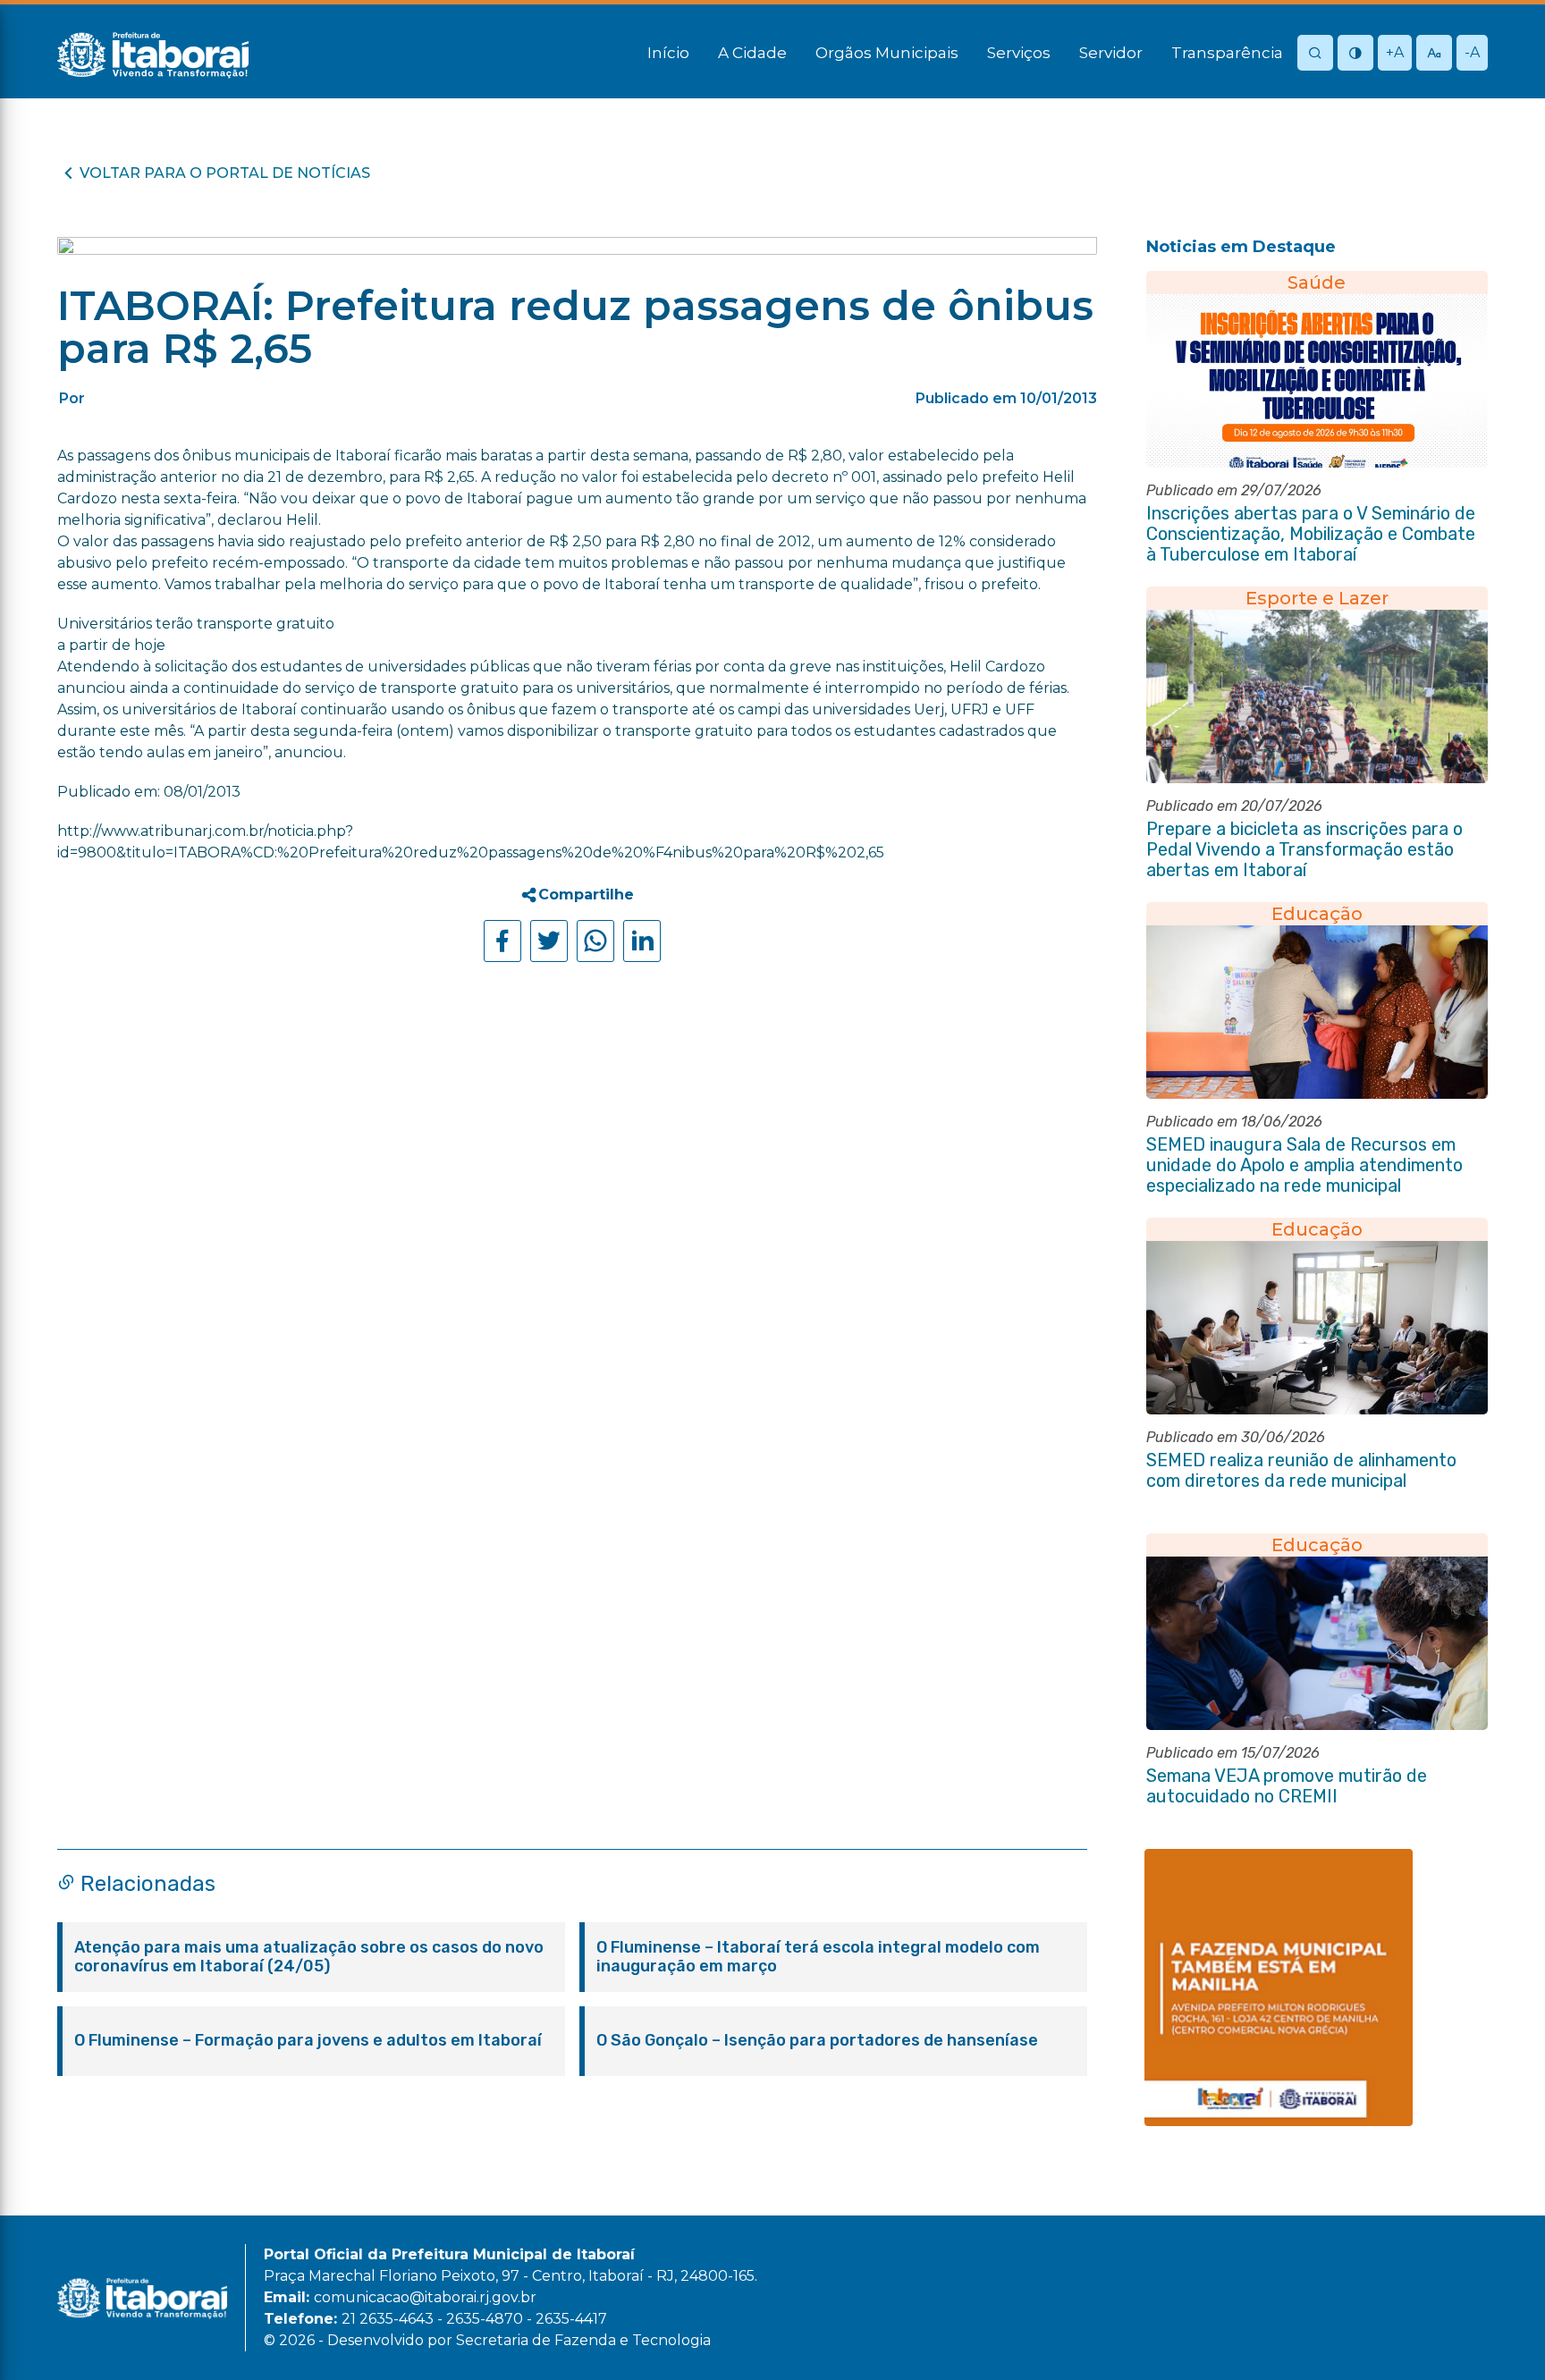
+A (1395, 52)
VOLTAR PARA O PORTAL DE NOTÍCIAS (225, 173)
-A (1472, 52)
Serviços (1019, 53)
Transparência (1227, 53)
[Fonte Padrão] (1434, 54)
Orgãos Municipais (887, 53)
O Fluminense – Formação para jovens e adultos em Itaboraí (308, 2041)
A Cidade (752, 53)
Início (668, 53)
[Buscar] (1315, 54)
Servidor (1111, 53)
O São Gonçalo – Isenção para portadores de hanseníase (817, 2041)
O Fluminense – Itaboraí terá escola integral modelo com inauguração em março (818, 1957)
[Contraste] (1355, 54)
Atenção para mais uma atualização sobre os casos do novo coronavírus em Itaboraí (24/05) (309, 1957)
